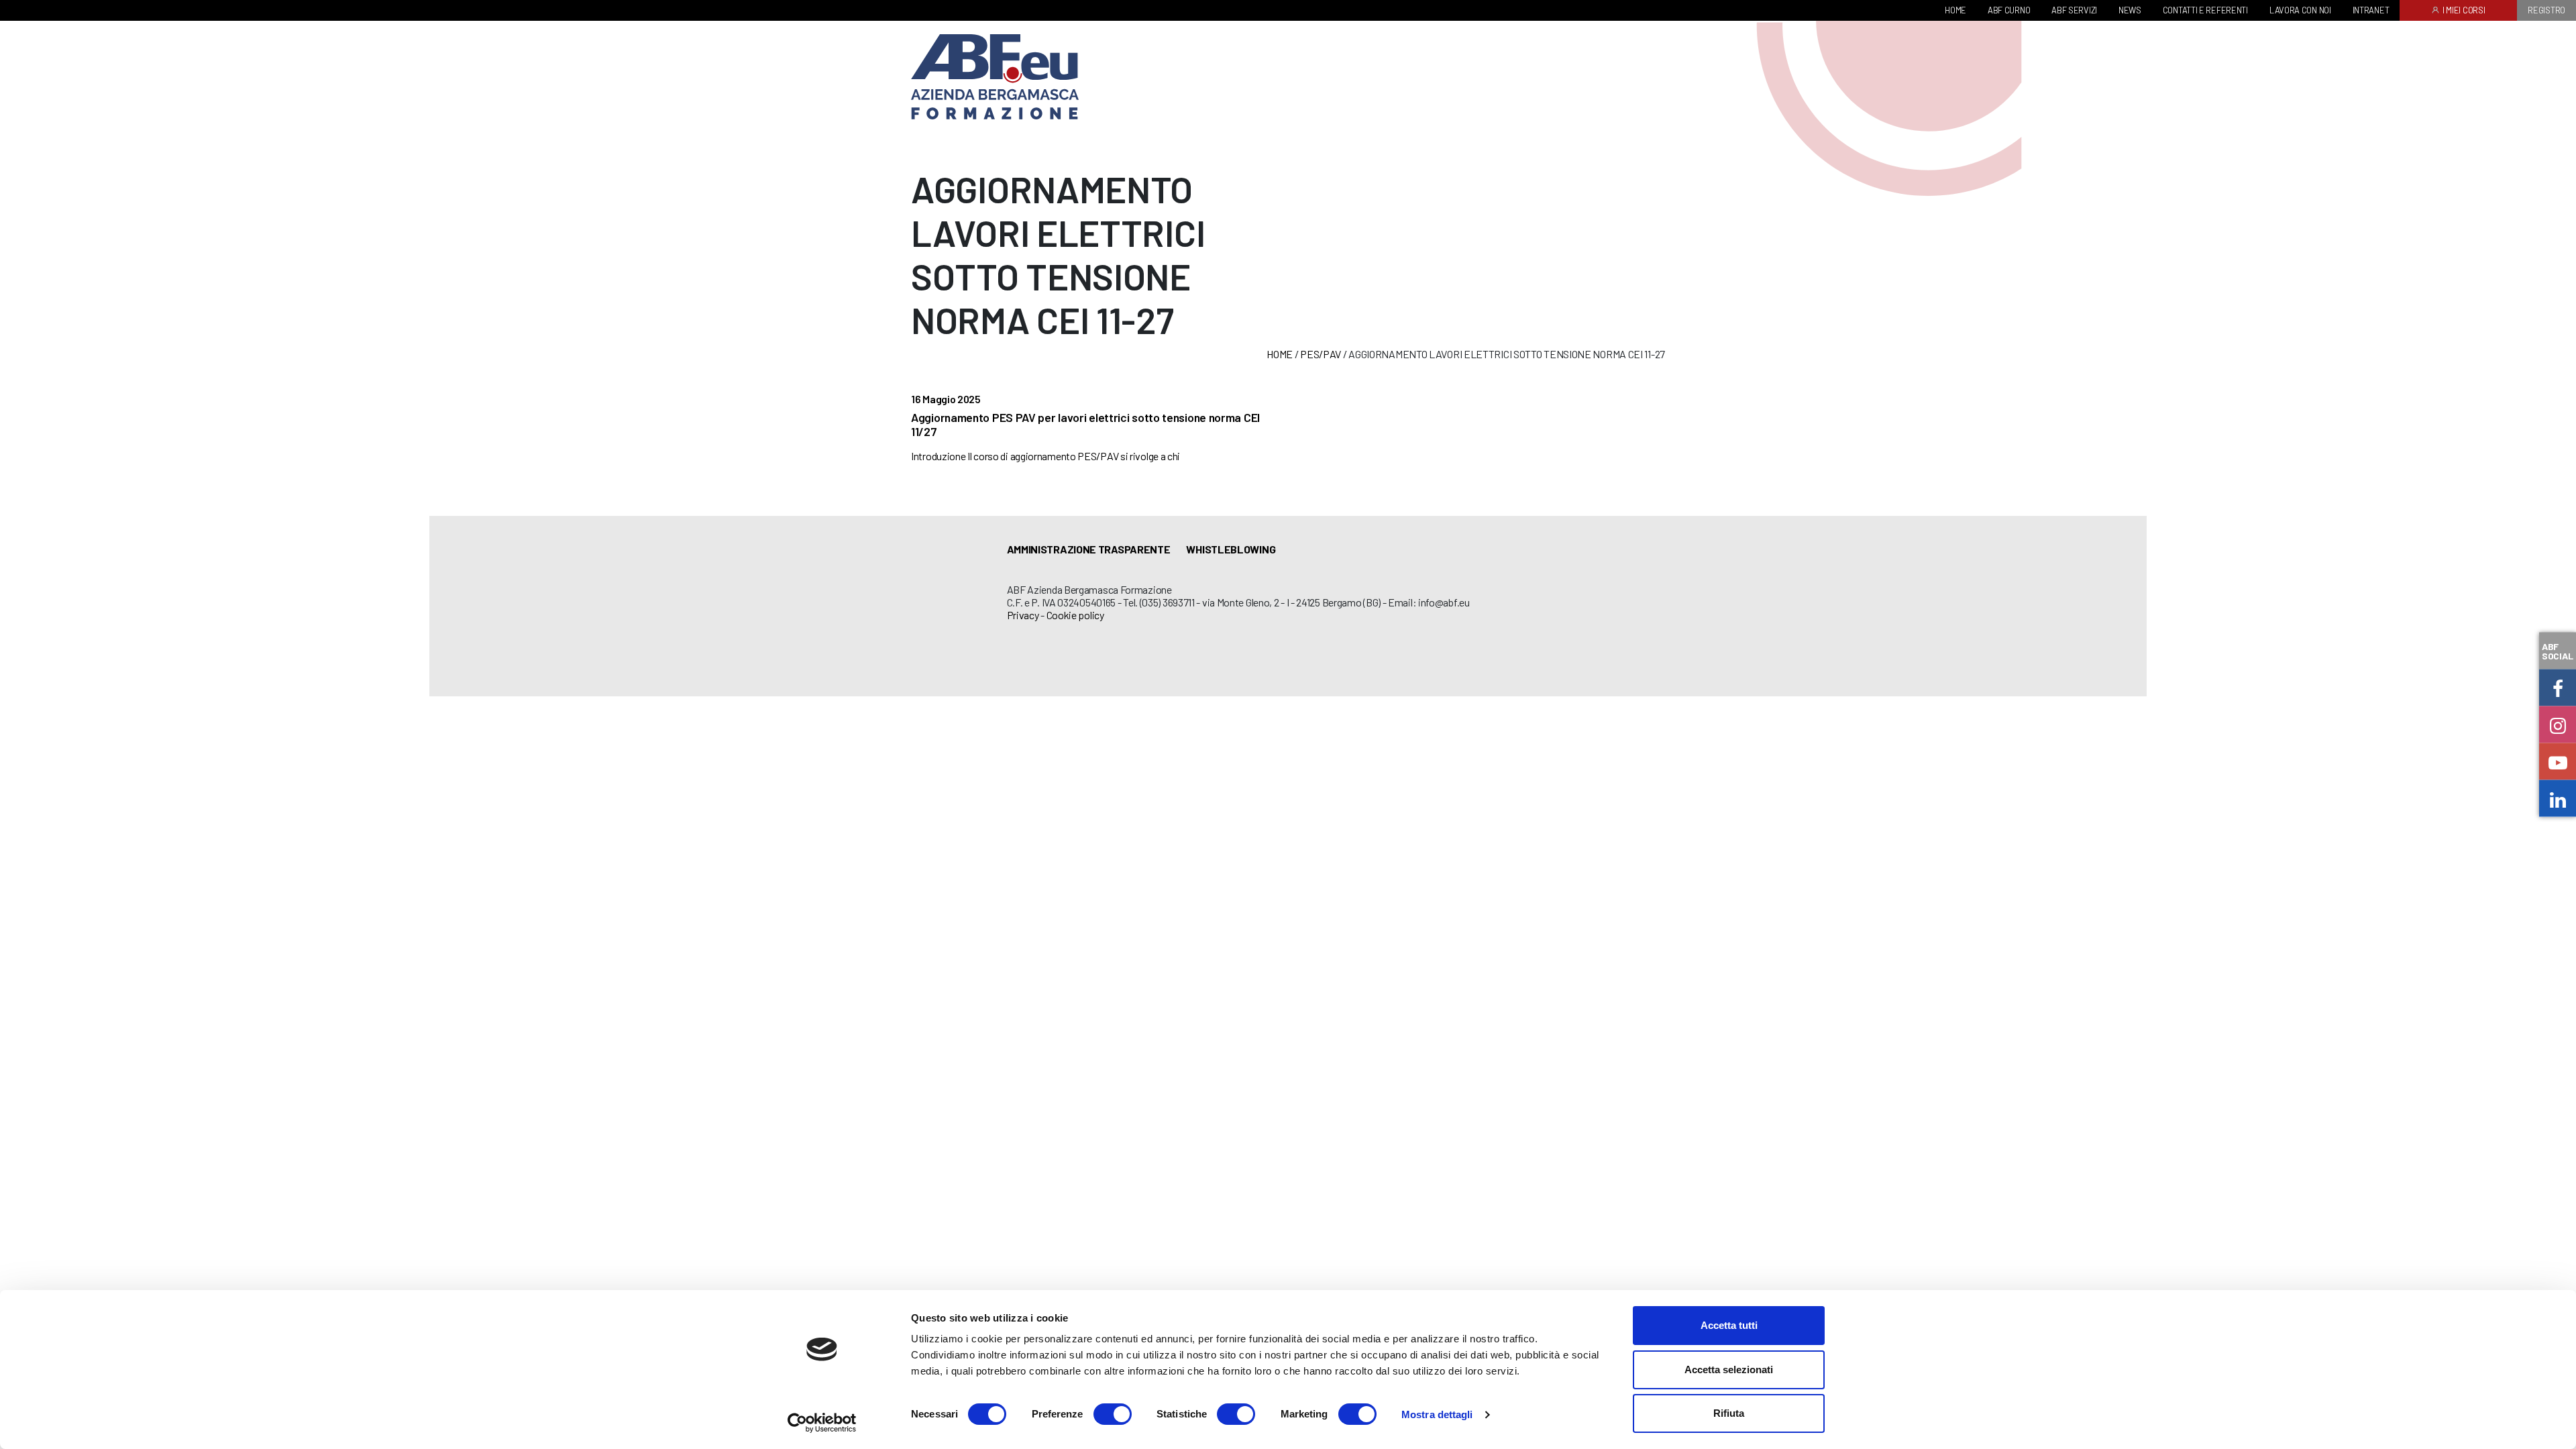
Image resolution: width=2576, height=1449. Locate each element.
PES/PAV (1321, 354)
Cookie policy (1075, 615)
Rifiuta (1729, 1413)
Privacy (1023, 615)
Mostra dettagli (1437, 1414)
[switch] (1113, 1414)
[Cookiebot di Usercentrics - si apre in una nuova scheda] (822, 1423)
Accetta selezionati (1729, 1370)
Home (1280, 354)
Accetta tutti (1729, 1325)
